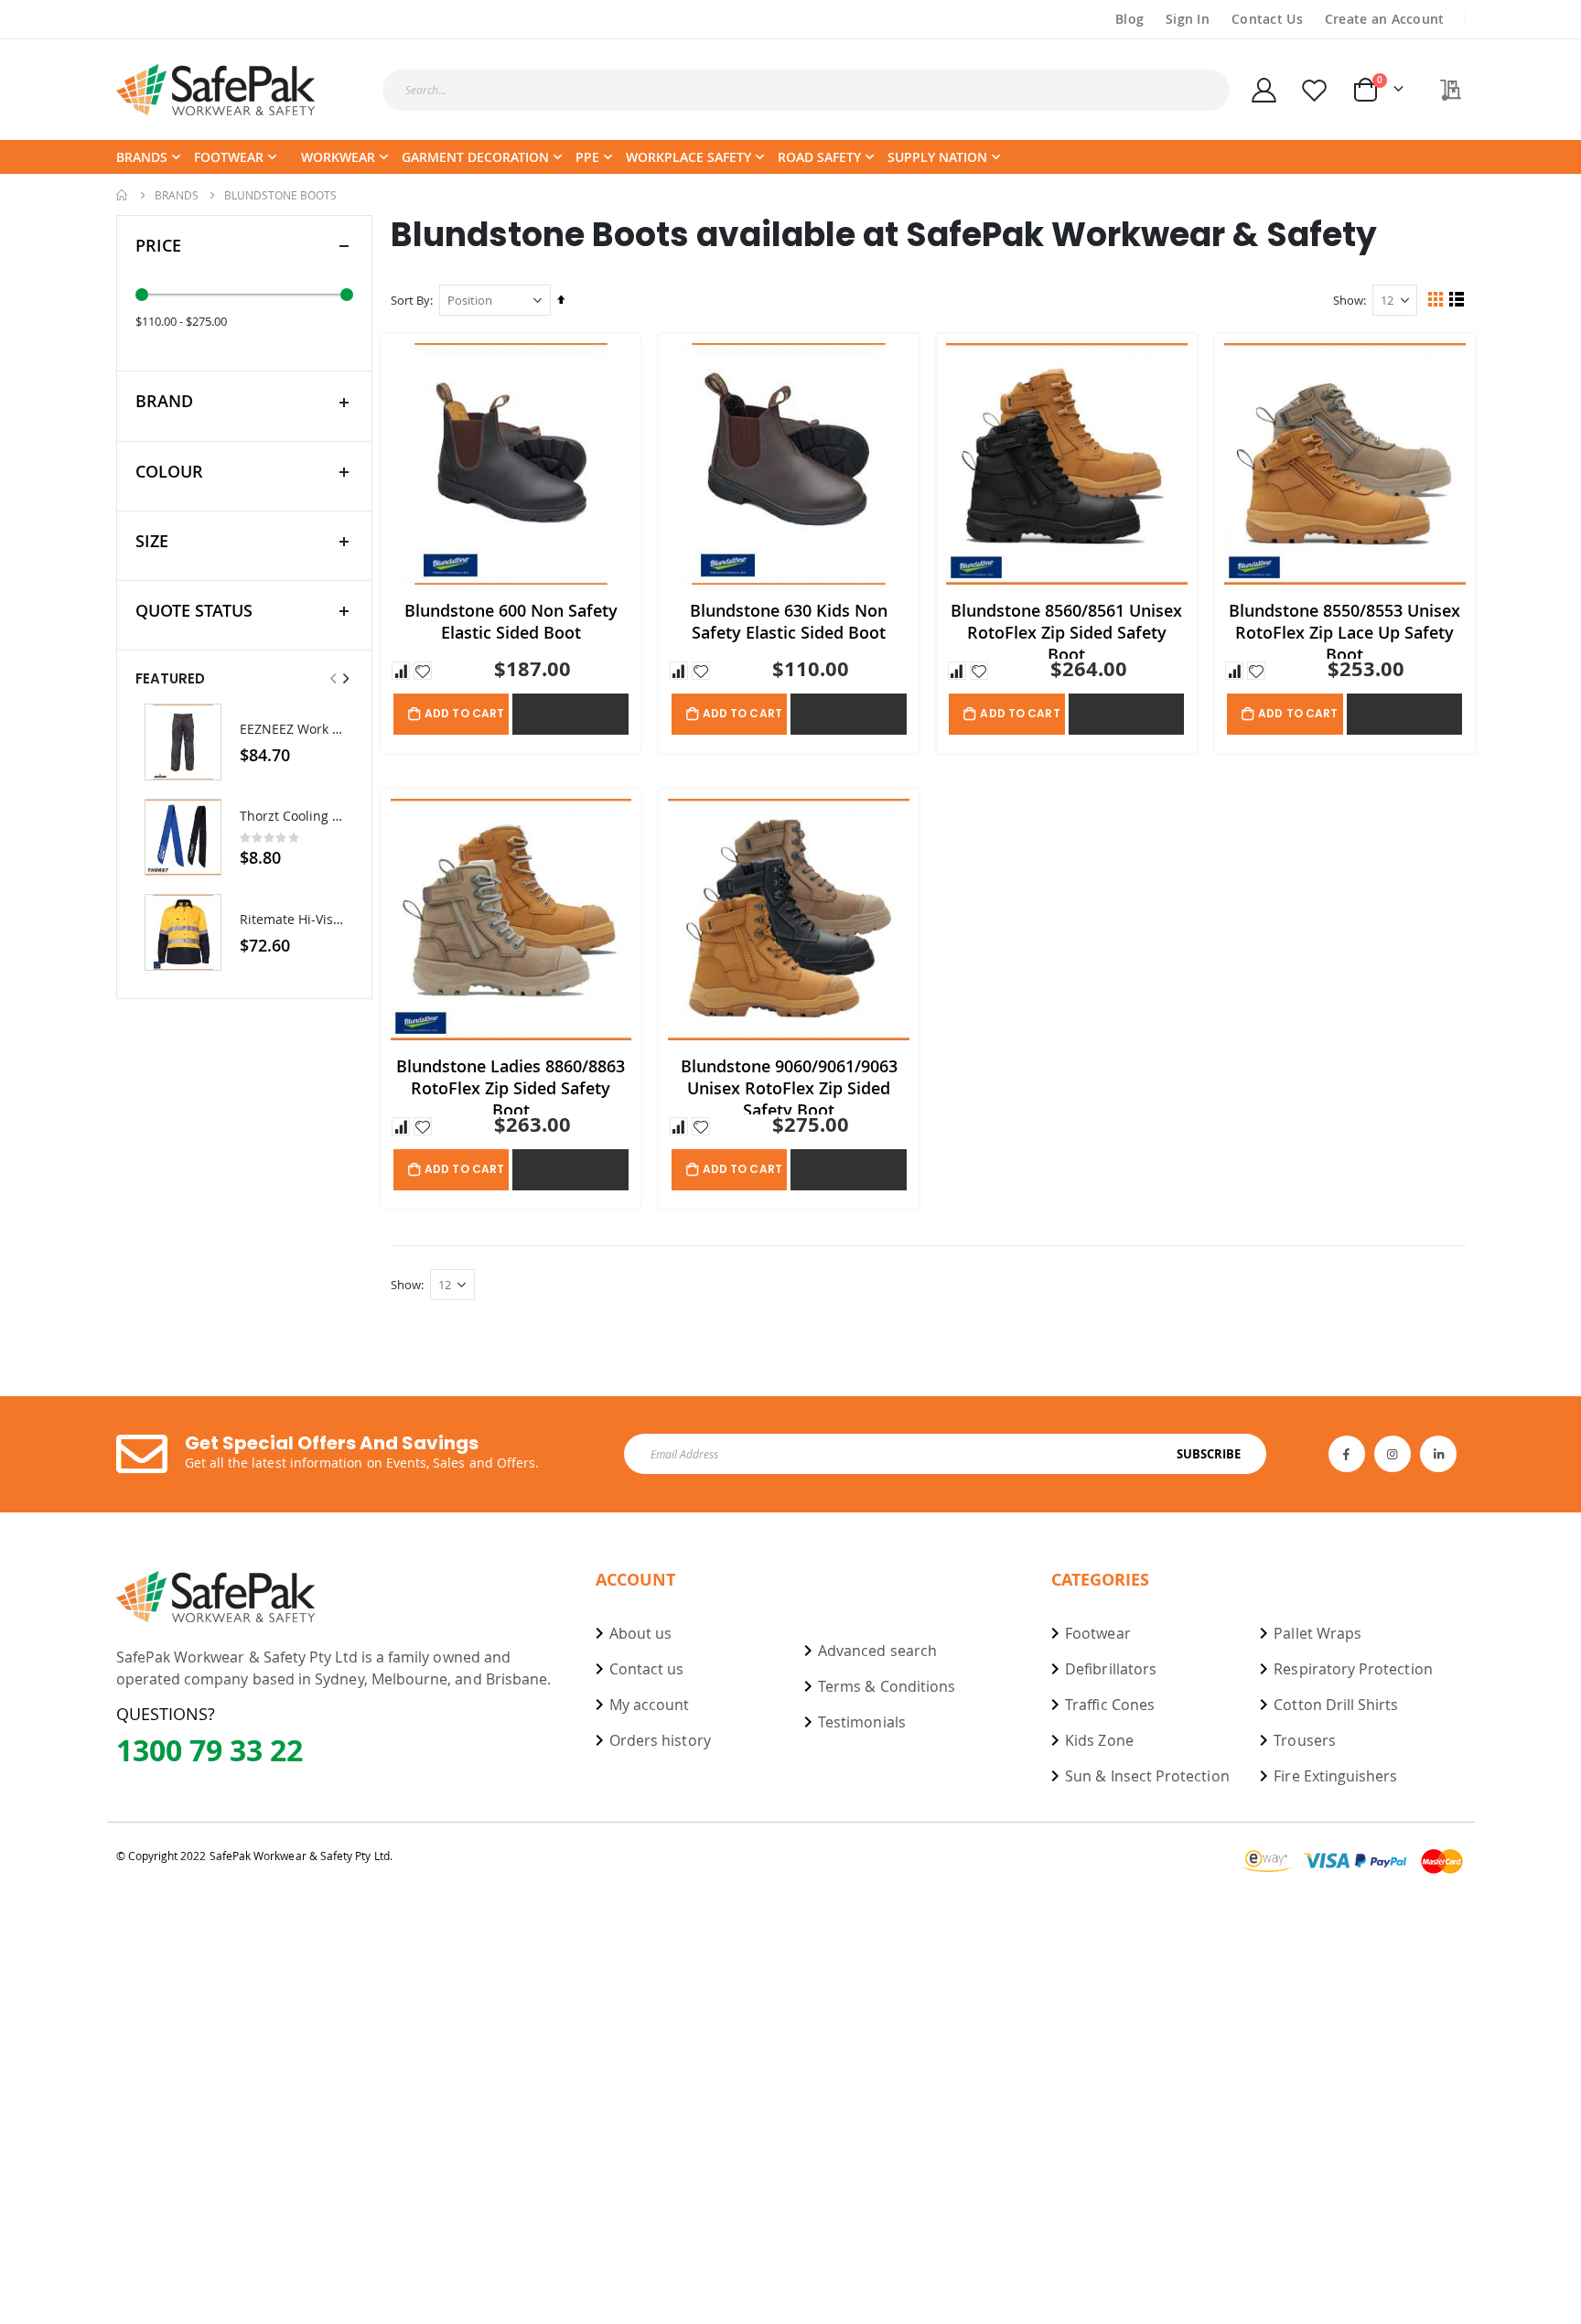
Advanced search (877, 1651)
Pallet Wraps (1317, 1633)
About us (641, 1633)
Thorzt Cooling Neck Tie (292, 816)
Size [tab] (152, 541)
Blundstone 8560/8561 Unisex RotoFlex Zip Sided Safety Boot (1066, 629)
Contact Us (1267, 19)
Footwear (1098, 1633)
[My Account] (1264, 90)
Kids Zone (1099, 1740)
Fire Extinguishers (1335, 1776)
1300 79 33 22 (210, 1750)
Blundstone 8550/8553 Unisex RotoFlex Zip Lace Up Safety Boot (1344, 629)
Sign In (1188, 19)
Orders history (660, 1740)
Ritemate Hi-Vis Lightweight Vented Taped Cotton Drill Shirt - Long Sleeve (292, 919)
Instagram (1393, 1454)
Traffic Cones (1110, 1705)
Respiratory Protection (1353, 1669)
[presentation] (345, 678)
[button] (401, 671)
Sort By (410, 300)
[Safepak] (216, 90)
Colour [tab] (169, 471)
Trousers (1305, 1740)
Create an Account (1385, 19)
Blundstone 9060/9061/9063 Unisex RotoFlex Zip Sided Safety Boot (789, 1085)
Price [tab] (158, 245)
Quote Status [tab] (194, 610)
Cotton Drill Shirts (1336, 1705)
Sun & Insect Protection (1147, 1776)
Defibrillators (1111, 1669)
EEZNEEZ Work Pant (292, 729)
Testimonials (862, 1722)
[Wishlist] (1314, 90)
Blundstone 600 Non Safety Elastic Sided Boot (511, 621)
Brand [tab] (164, 401)
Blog (1129, 19)
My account (650, 1705)
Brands (177, 195)
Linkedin (1438, 1454)
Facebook (1347, 1454)
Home (123, 195)
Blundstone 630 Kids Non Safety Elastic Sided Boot (789, 621)
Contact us (647, 1669)
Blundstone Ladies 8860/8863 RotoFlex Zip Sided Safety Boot (511, 1085)
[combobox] (806, 90)
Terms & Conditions (887, 1686)
